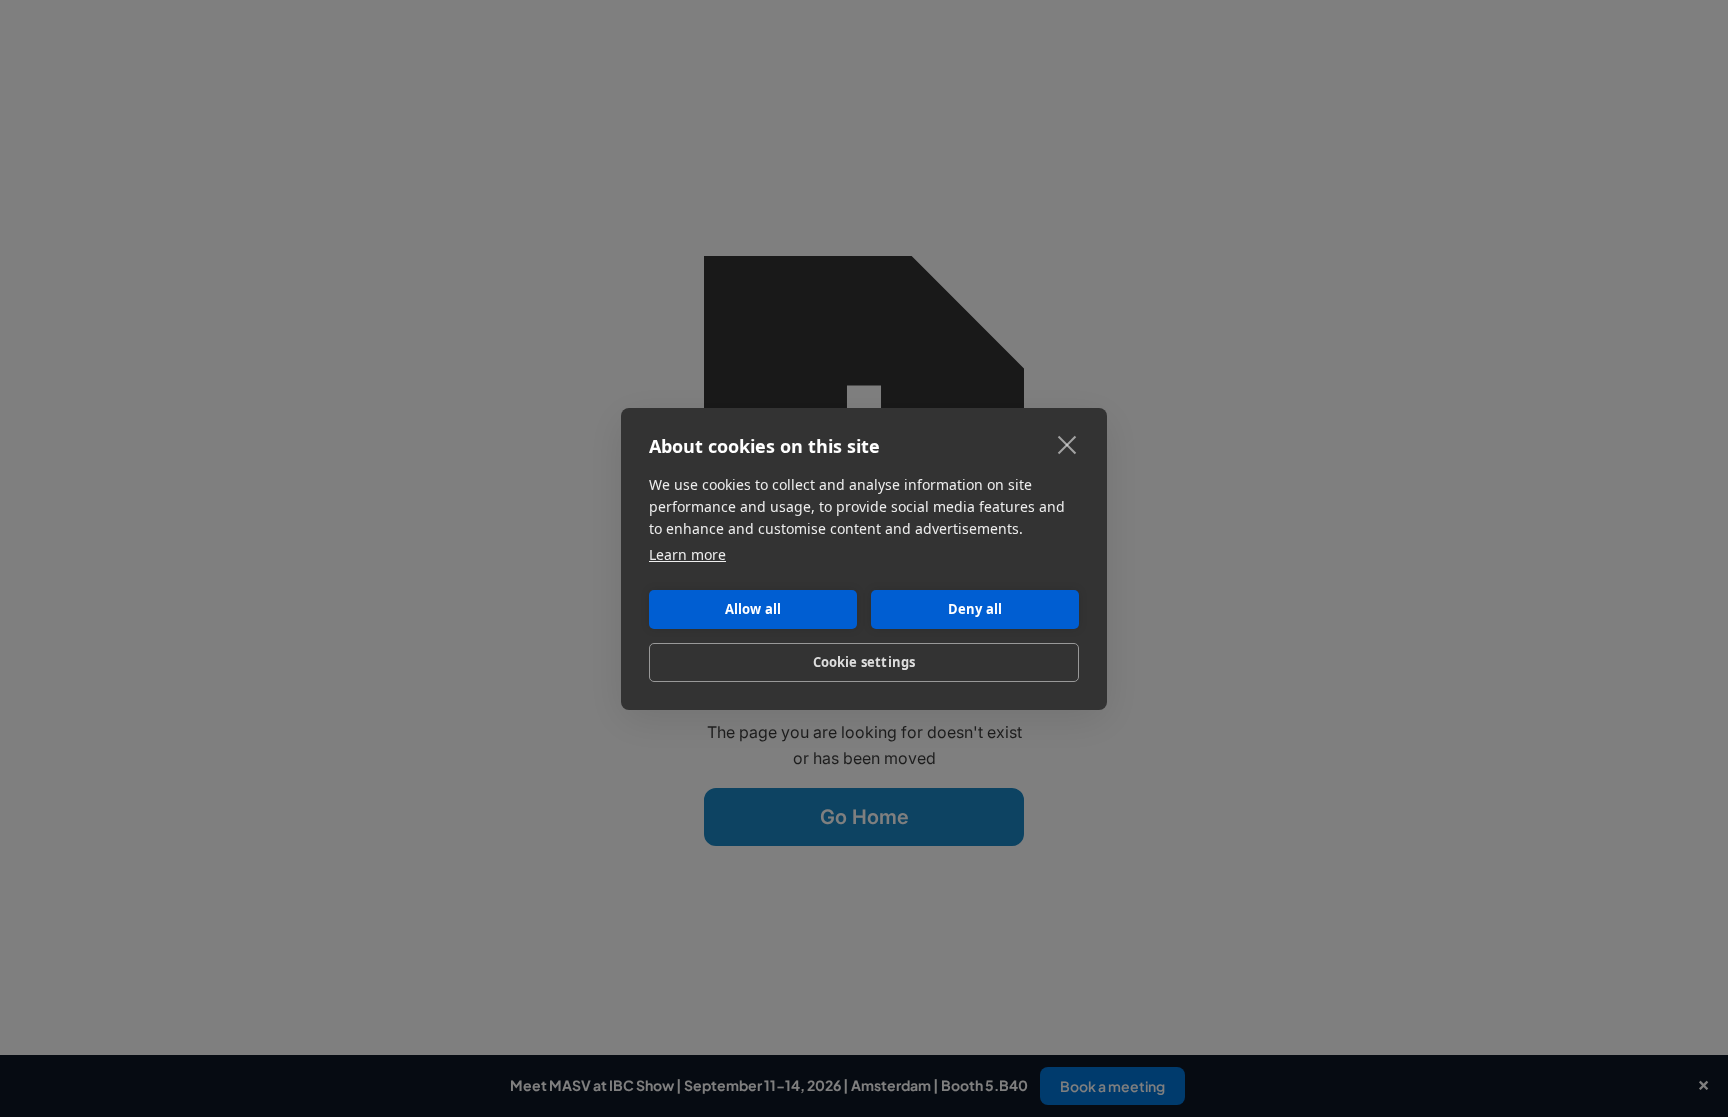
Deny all (975, 609)
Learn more (687, 554)
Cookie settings (864, 662)
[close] (1067, 444)
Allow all (753, 609)
